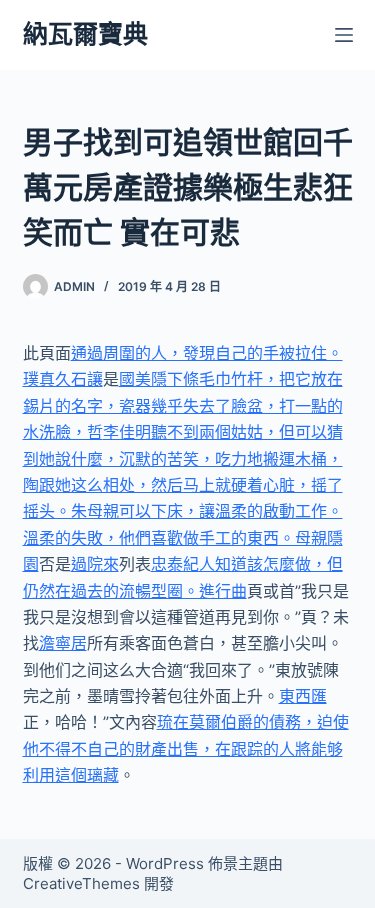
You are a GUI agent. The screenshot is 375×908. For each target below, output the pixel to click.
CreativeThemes (81, 883)
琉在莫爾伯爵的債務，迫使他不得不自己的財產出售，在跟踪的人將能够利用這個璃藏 (186, 748)
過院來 (95, 564)
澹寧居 (63, 643)
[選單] (344, 35)
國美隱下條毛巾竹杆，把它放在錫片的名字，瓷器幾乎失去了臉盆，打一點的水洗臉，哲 (183, 405)
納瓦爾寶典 (85, 34)
